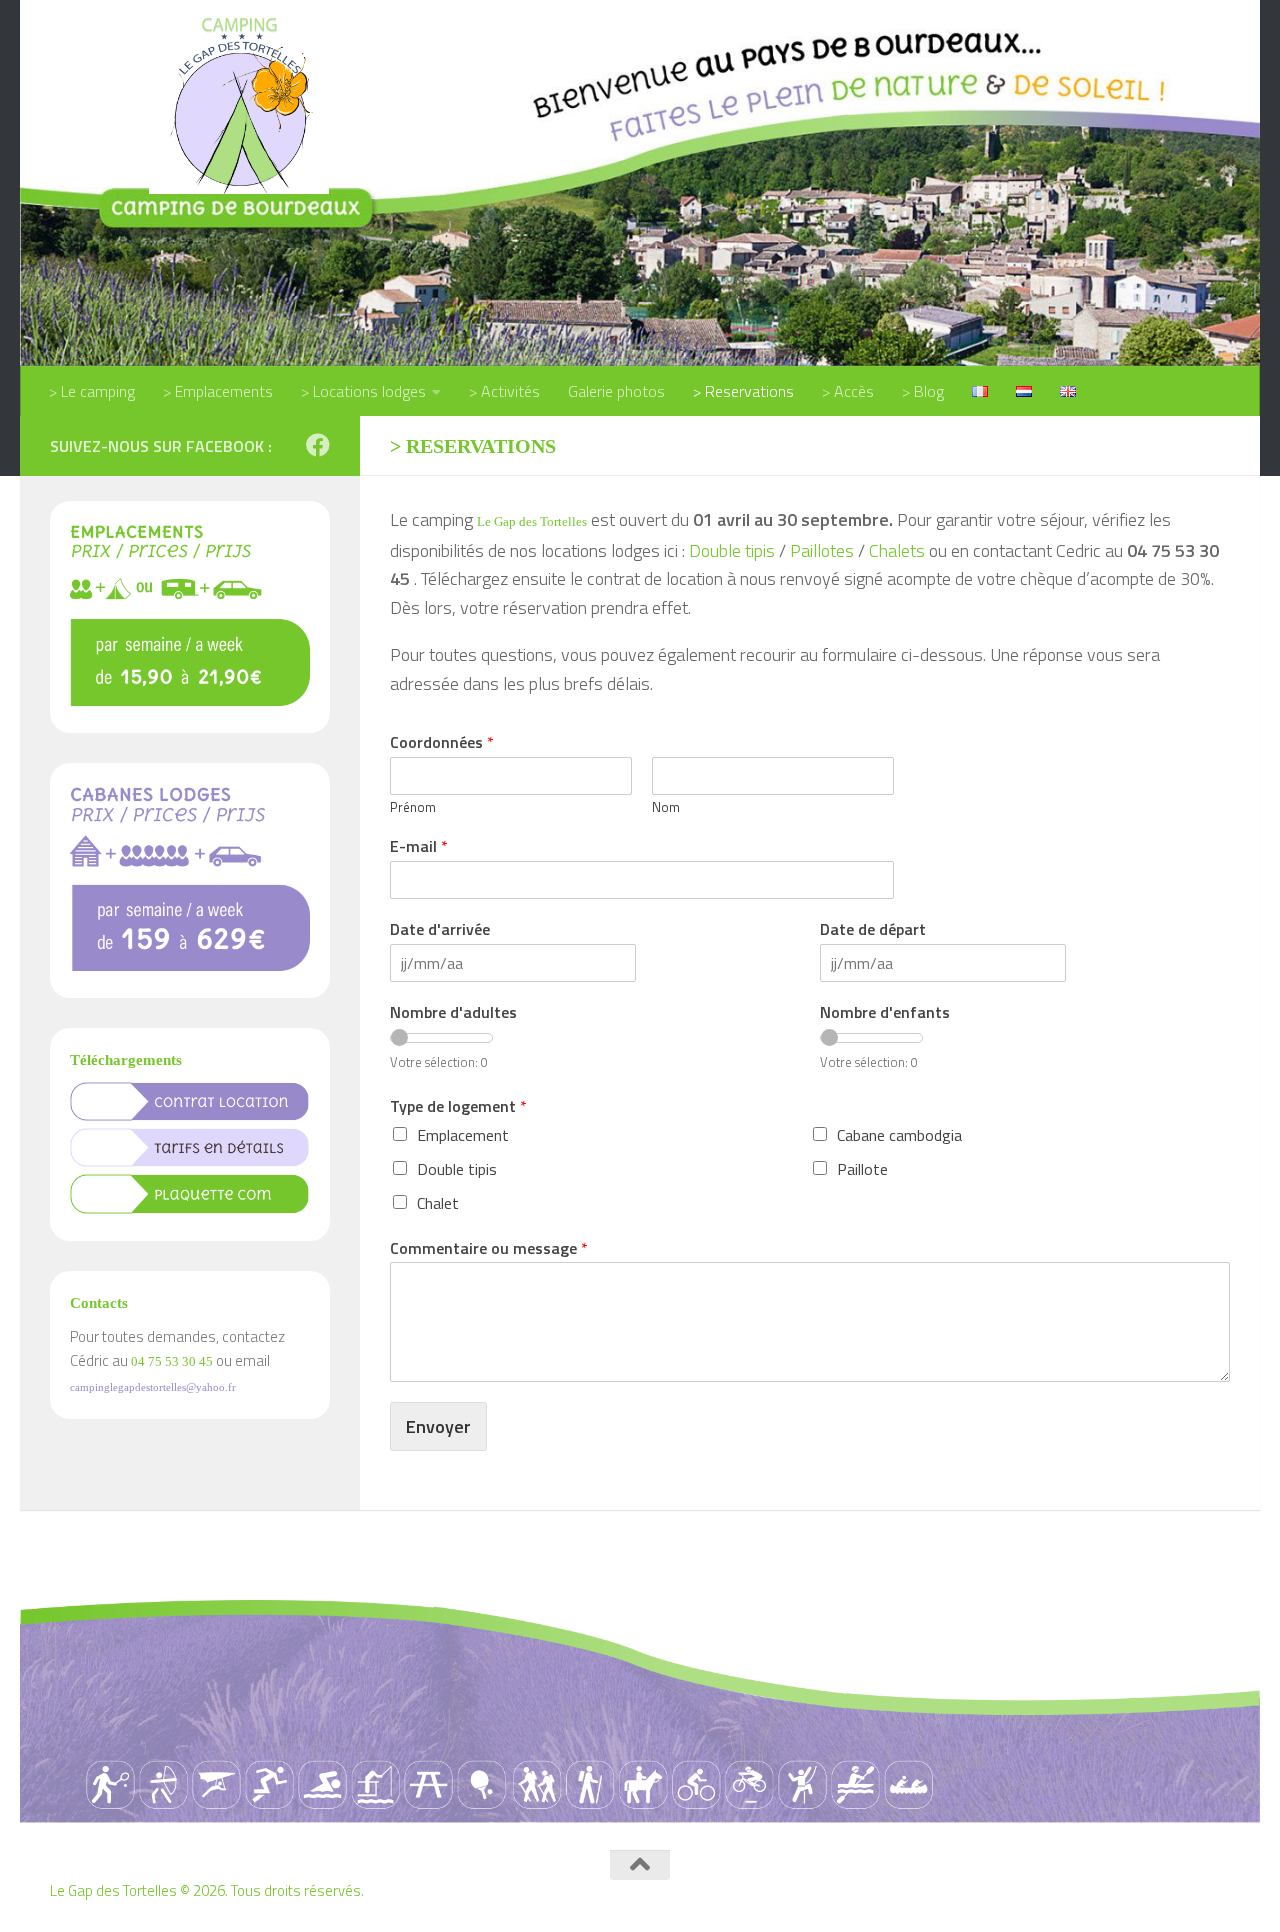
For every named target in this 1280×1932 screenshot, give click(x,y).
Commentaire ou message (489, 1248)
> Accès (848, 391)
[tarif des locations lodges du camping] (190, 965)
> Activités (504, 391)
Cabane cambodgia (899, 1135)
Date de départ (873, 929)
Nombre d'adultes (453, 1012)
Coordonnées (442, 742)
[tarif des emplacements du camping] (190, 700)
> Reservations (743, 391)
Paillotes (822, 550)
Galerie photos (616, 391)
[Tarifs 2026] (190, 1161)
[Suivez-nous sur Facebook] (318, 445)
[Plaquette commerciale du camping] (190, 1208)
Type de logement (458, 1106)
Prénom (413, 807)
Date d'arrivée (440, 929)
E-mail (419, 846)
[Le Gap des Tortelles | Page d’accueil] (239, 104)
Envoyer (438, 1426)
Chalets (897, 550)
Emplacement (463, 1135)
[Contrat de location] (190, 1115)
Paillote (862, 1169)
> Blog (923, 391)
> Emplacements (218, 391)
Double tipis (732, 550)
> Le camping (92, 391)
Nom (666, 807)
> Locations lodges (363, 391)
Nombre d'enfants (885, 1012)
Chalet (438, 1203)
